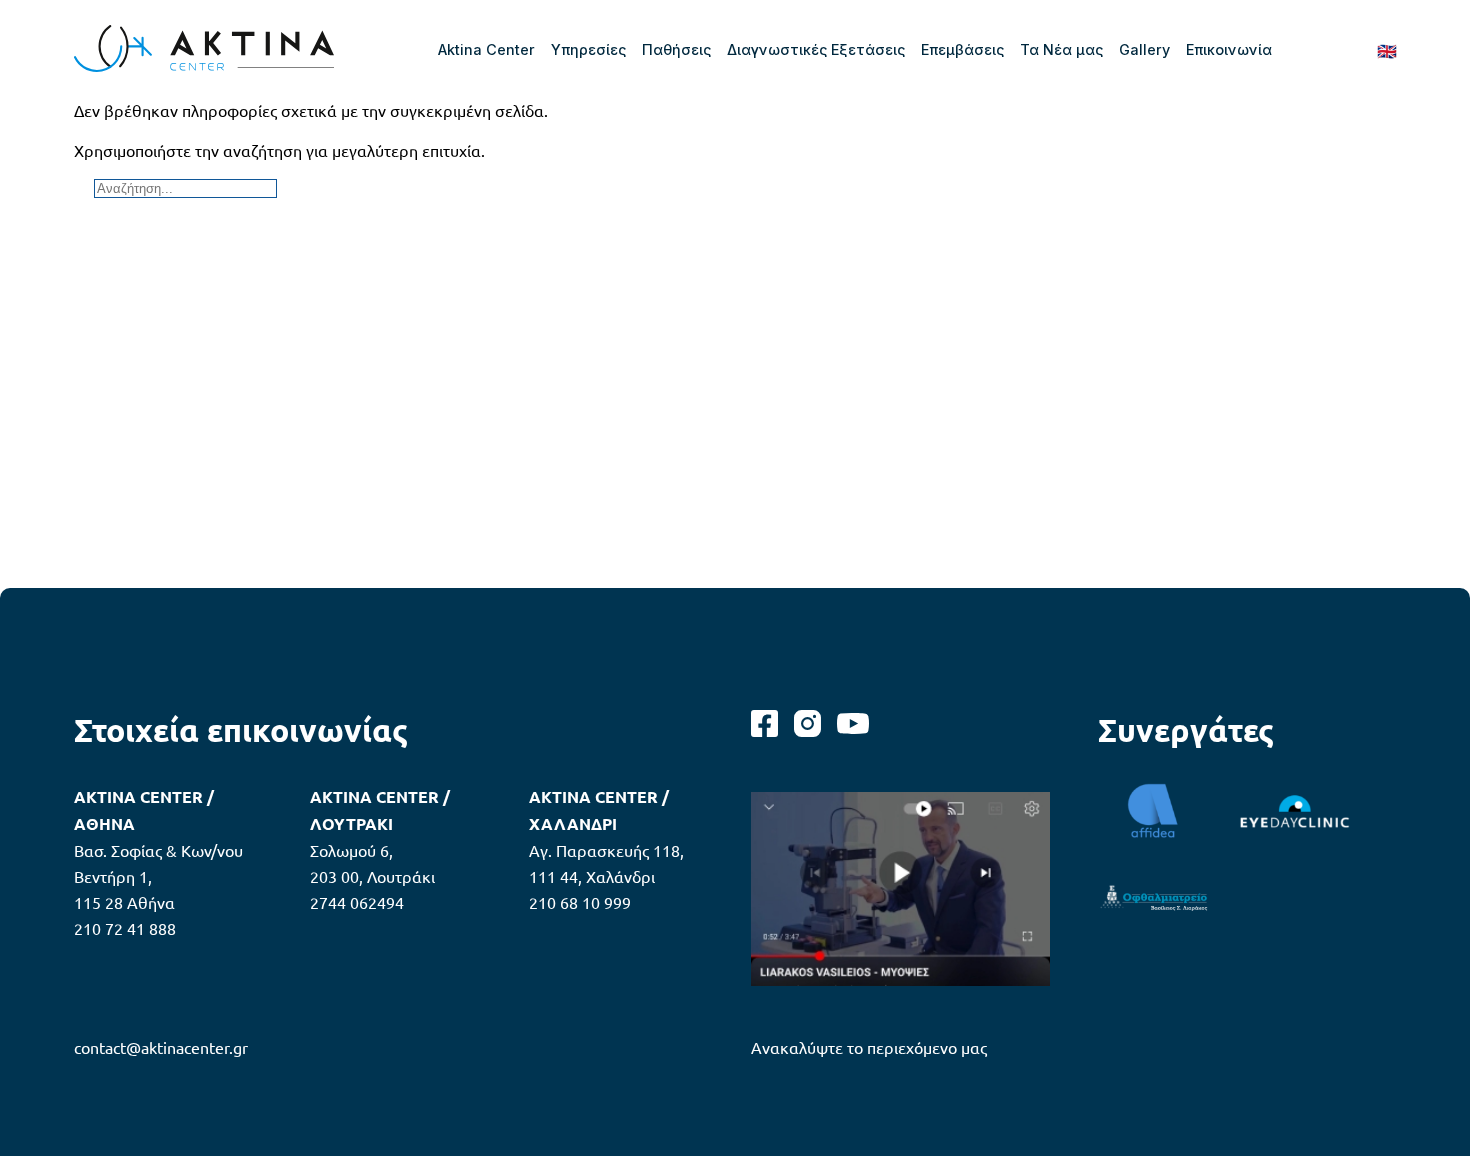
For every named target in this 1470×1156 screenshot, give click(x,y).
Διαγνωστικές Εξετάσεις (816, 49)
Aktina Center (486, 49)
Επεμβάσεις (962, 49)
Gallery (1144, 49)
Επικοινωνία (1229, 49)
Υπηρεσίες (588, 49)
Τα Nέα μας (1061, 49)
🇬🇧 (1387, 50)
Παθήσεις (676, 49)
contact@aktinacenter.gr (161, 1047)
